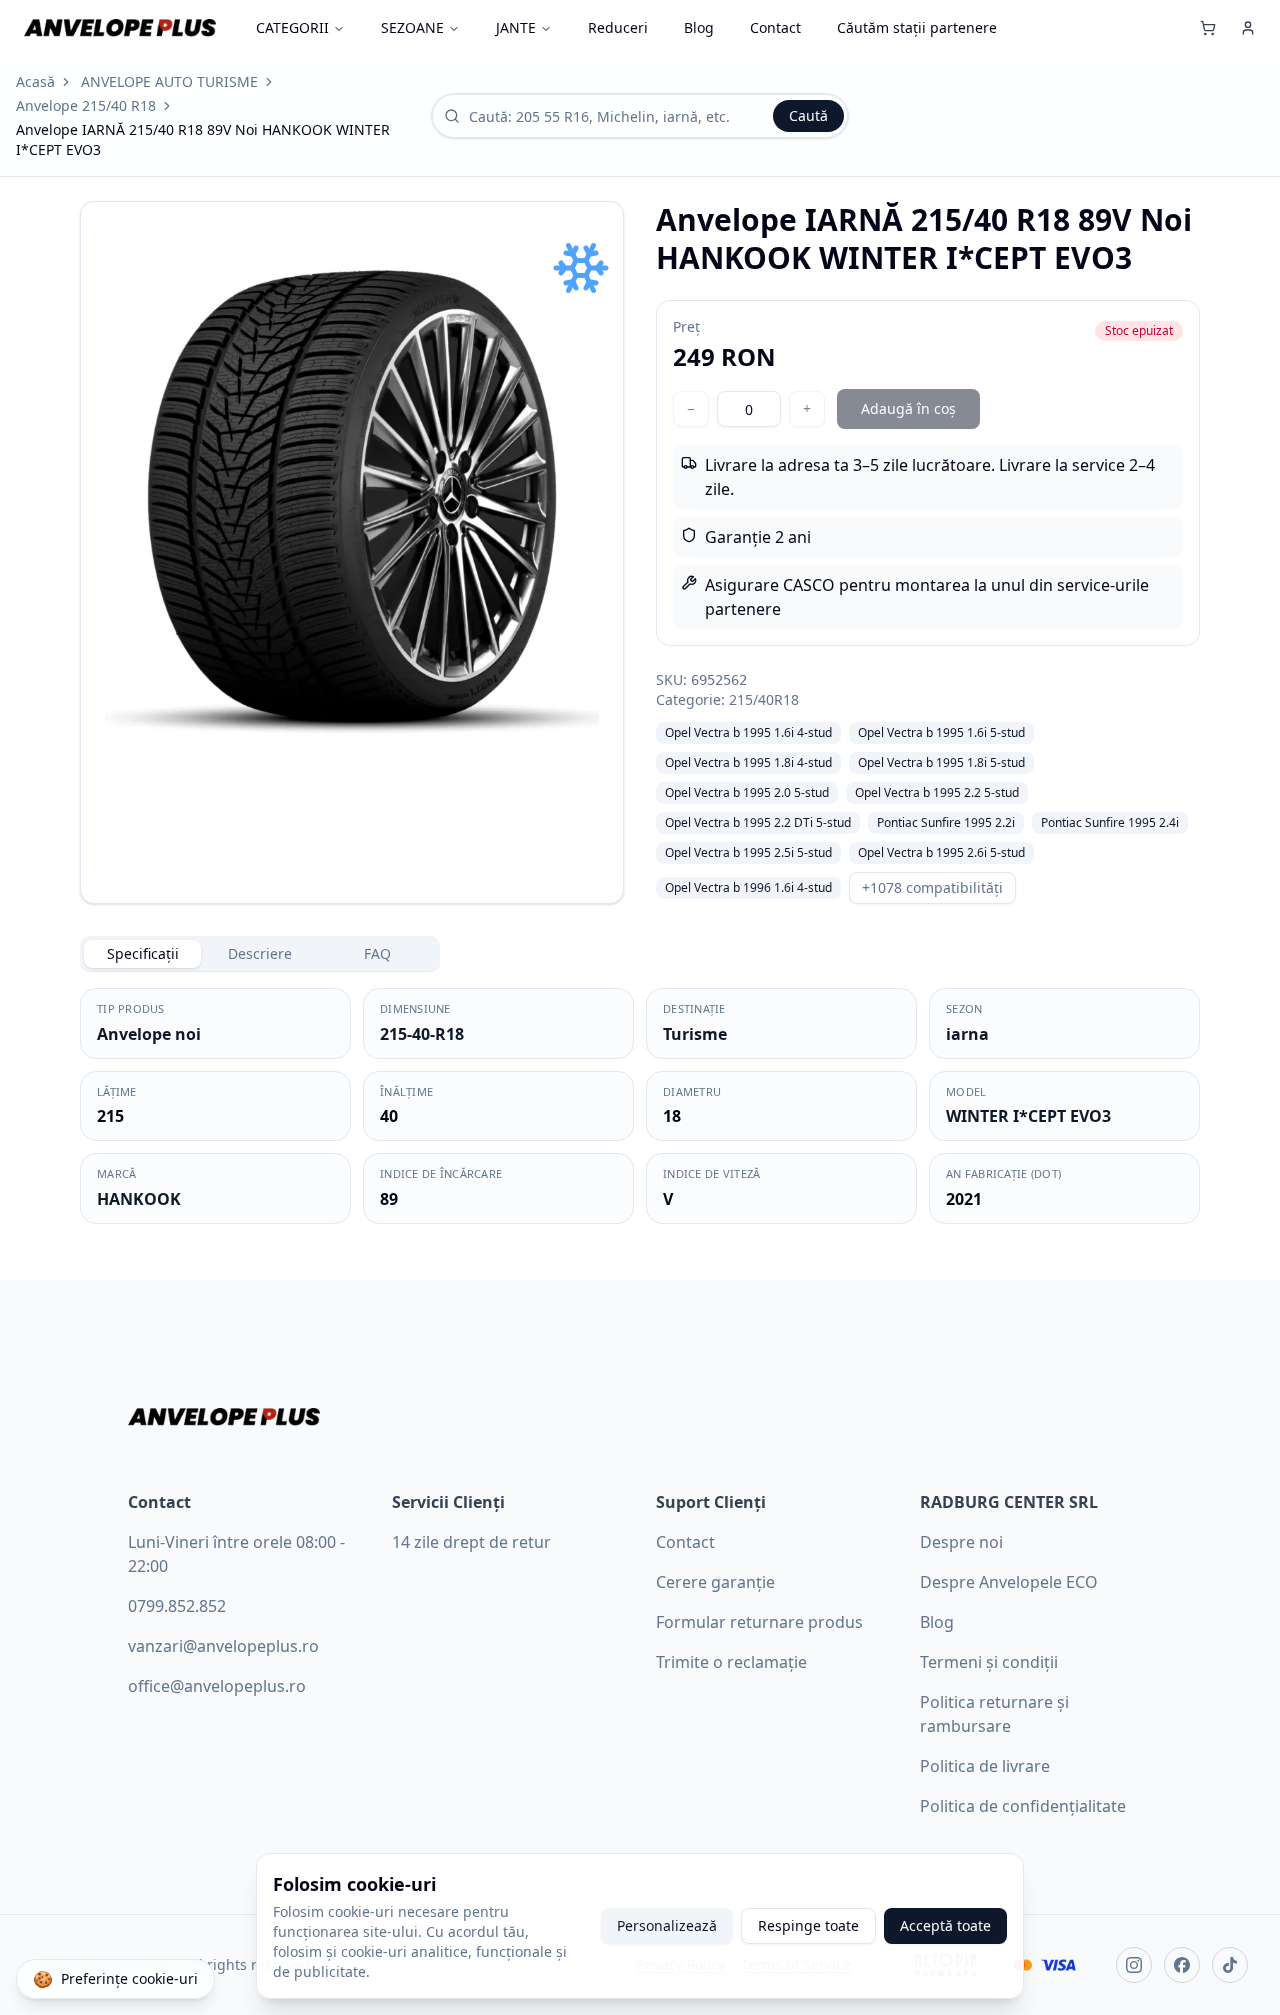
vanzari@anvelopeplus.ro (223, 1646)
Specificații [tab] (143, 953)
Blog (699, 27)
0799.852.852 (177, 1606)
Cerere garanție (715, 1582)
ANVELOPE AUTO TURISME (169, 81)
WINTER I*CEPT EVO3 (1028, 1116)
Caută (808, 115)
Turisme (695, 1034)
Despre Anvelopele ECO (1009, 1582)
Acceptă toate (945, 1925)
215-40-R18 (422, 1034)
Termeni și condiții (989, 1662)
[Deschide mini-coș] (1208, 28)
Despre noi (961, 1542)
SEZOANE (412, 27)
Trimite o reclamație (731, 1662)
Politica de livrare (985, 1766)
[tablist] (260, 954)
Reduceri (618, 27)
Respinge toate (808, 1925)
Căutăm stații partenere (917, 27)
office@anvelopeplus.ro (217, 1686)
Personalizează (667, 1925)
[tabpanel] (640, 1106)
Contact (775, 27)
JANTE (516, 27)
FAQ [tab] (377, 953)
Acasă (35, 81)
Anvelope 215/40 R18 (86, 105)
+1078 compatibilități (932, 887)
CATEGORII (292, 27)
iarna (967, 1034)
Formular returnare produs (759, 1622)
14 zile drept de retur (471, 1542)
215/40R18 (764, 699)
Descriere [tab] (260, 953)
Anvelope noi (149, 1034)
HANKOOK (139, 1199)
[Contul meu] (1248, 28)
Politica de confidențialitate (1023, 1806)
